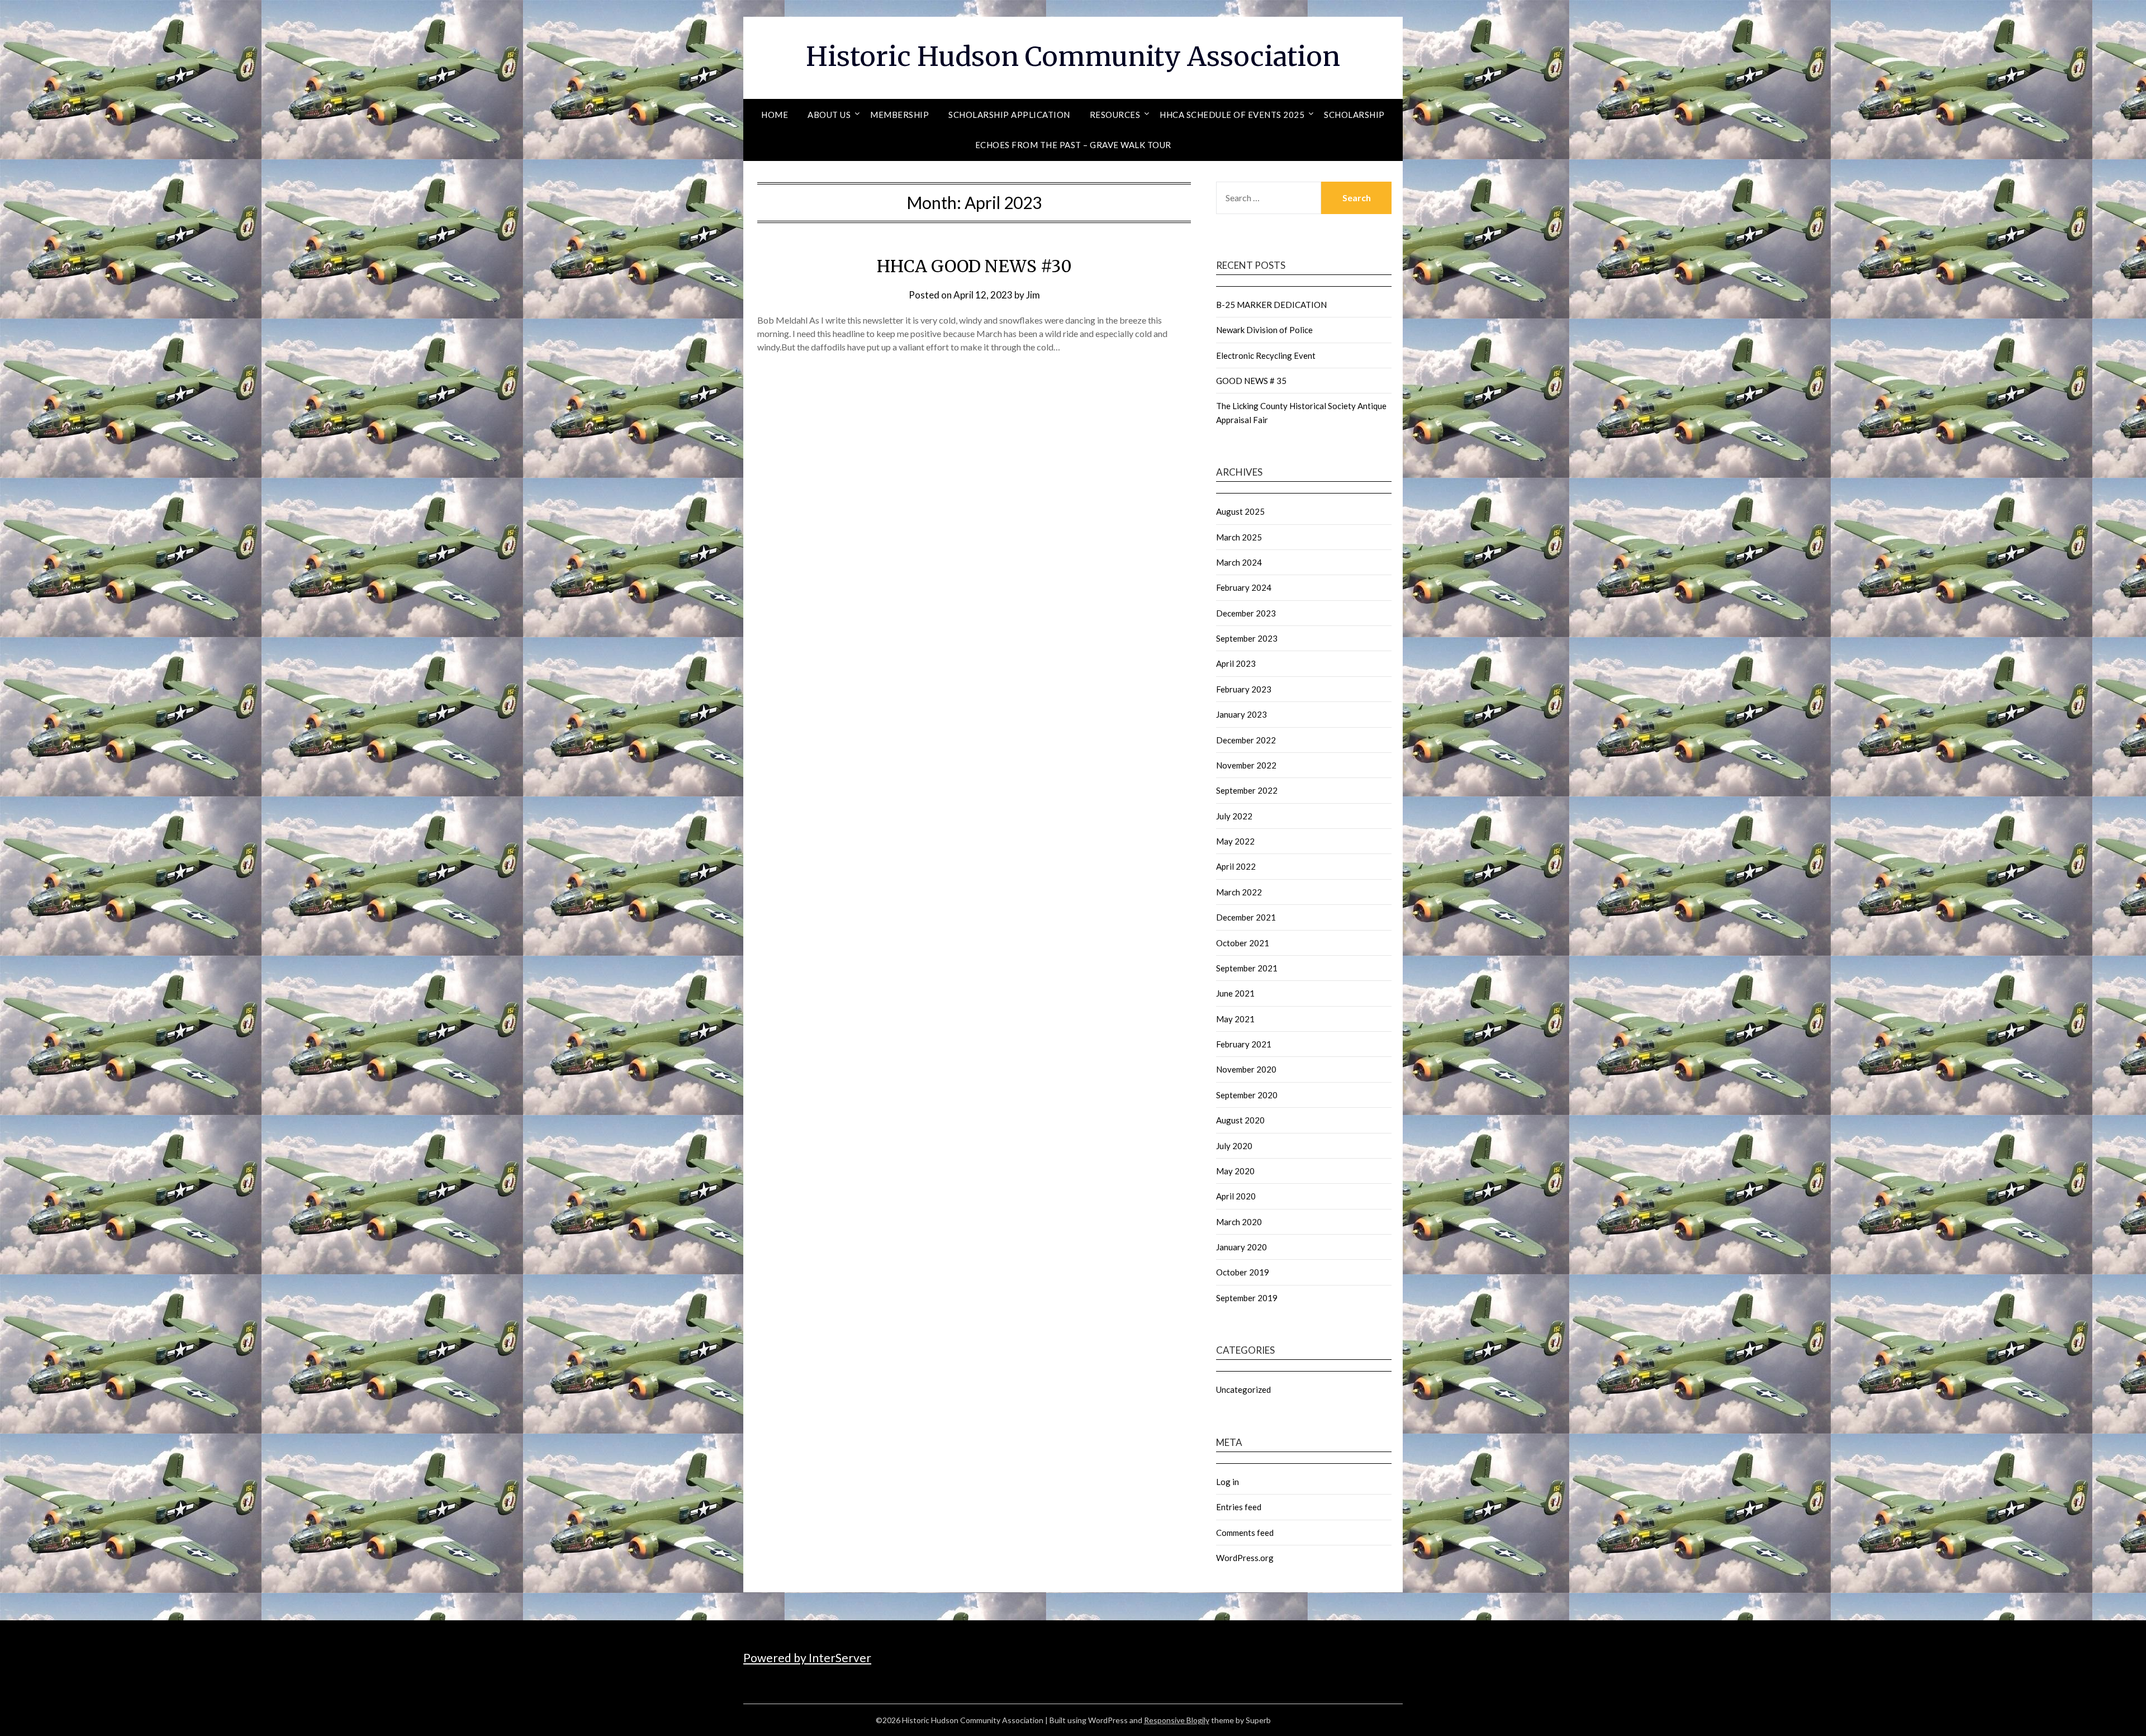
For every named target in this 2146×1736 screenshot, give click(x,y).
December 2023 (1246, 613)
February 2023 (1244, 689)
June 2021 (1235, 993)
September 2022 (1247, 790)
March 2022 (1239, 892)
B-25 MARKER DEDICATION (1271, 305)
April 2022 (1236, 866)
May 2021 (1235, 1019)
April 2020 (1236, 1196)
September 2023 (1247, 638)
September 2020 (1247, 1095)
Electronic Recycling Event (1266, 355)
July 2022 (1234, 816)
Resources (1115, 115)
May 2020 (1235, 1171)
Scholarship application (1009, 115)
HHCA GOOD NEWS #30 (974, 266)
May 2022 (1235, 841)
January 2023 (1241, 714)
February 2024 (1244, 587)
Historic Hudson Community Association (1073, 56)
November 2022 (1246, 765)
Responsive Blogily (1177, 1720)
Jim (1033, 295)
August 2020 (1240, 1120)
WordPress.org (1245, 1558)
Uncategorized (1243, 1389)
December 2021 (1246, 917)
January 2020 (1241, 1247)
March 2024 (1239, 562)
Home (775, 115)
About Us (829, 115)
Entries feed (1239, 1507)
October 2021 (1243, 943)
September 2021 (1247, 968)
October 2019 (1243, 1272)
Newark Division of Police (1264, 330)
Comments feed (1245, 1533)
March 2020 (1239, 1222)
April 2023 (1236, 663)
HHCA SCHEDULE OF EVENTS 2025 (1232, 115)
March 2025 (1239, 537)
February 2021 (1244, 1044)
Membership (899, 115)
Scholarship (1354, 115)
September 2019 (1247, 1298)
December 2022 (1246, 740)
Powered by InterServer (807, 1657)
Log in (1228, 1482)
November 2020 (1246, 1069)
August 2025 (1240, 511)
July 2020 (1234, 1146)
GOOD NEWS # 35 (1251, 381)
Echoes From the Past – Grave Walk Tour (1073, 145)
